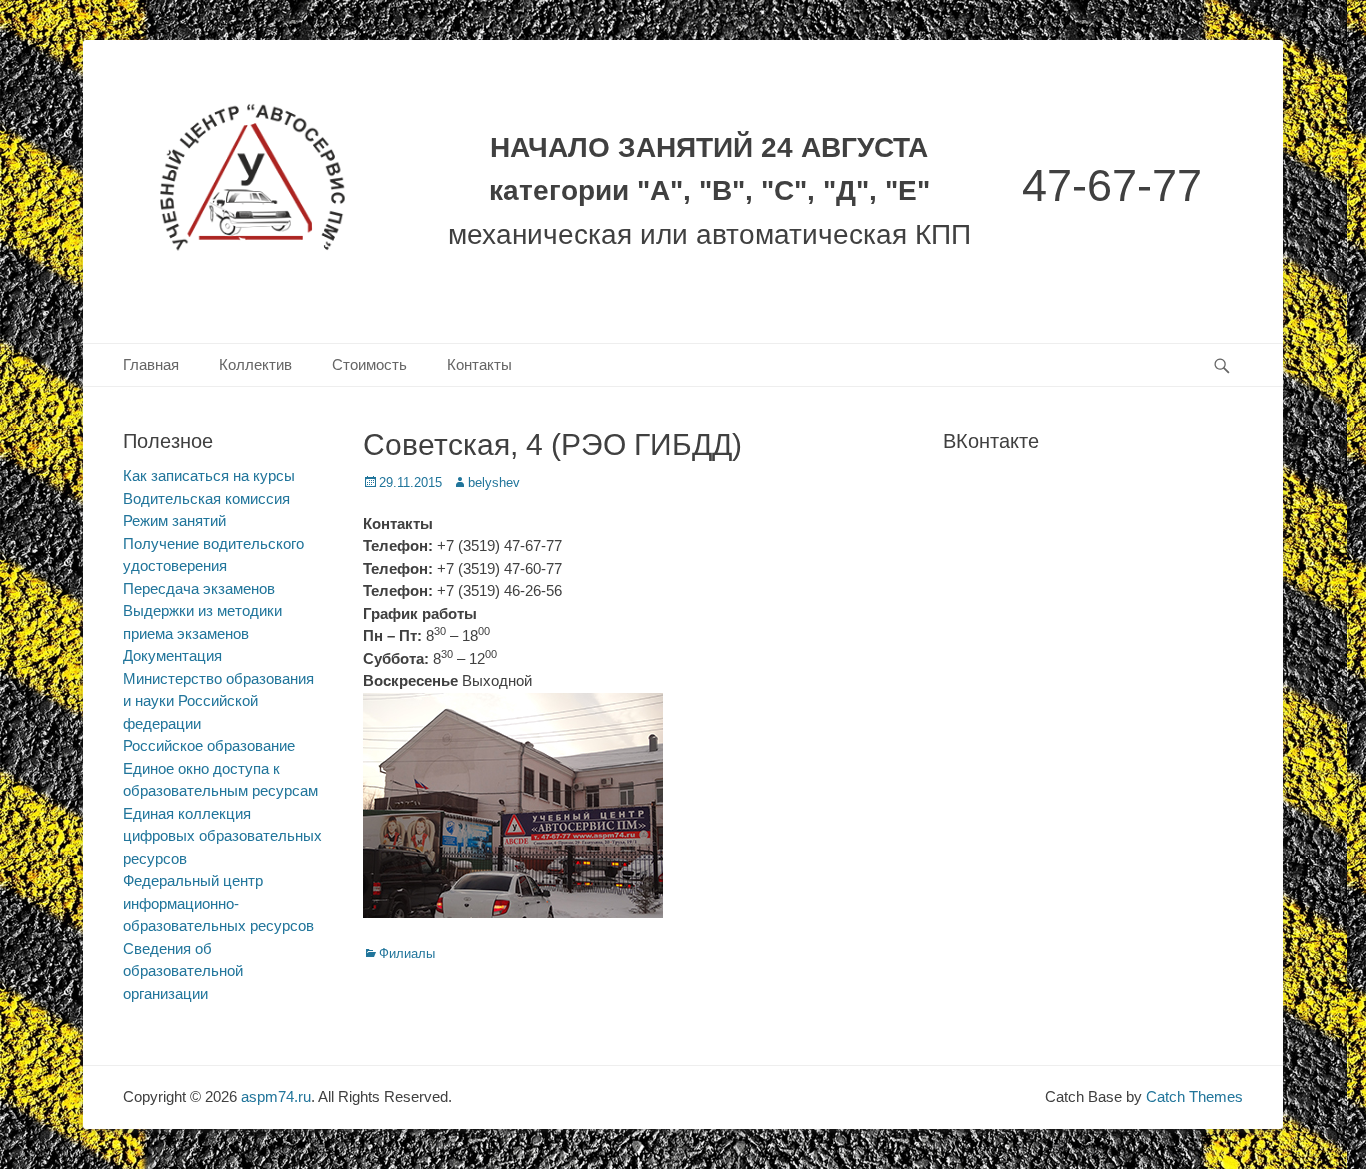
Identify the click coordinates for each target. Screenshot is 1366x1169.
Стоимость (369, 364)
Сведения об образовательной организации (183, 971)
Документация (172, 655)
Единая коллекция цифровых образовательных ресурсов (222, 836)
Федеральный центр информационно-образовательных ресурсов (218, 903)
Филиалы (407, 953)
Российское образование (209, 745)
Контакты (479, 364)
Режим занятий (174, 520)
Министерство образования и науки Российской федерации (218, 701)
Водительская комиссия (206, 498)
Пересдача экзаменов (199, 588)
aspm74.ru (276, 1096)
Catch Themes (1194, 1096)
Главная (151, 364)
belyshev (494, 482)
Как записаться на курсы (209, 475)
